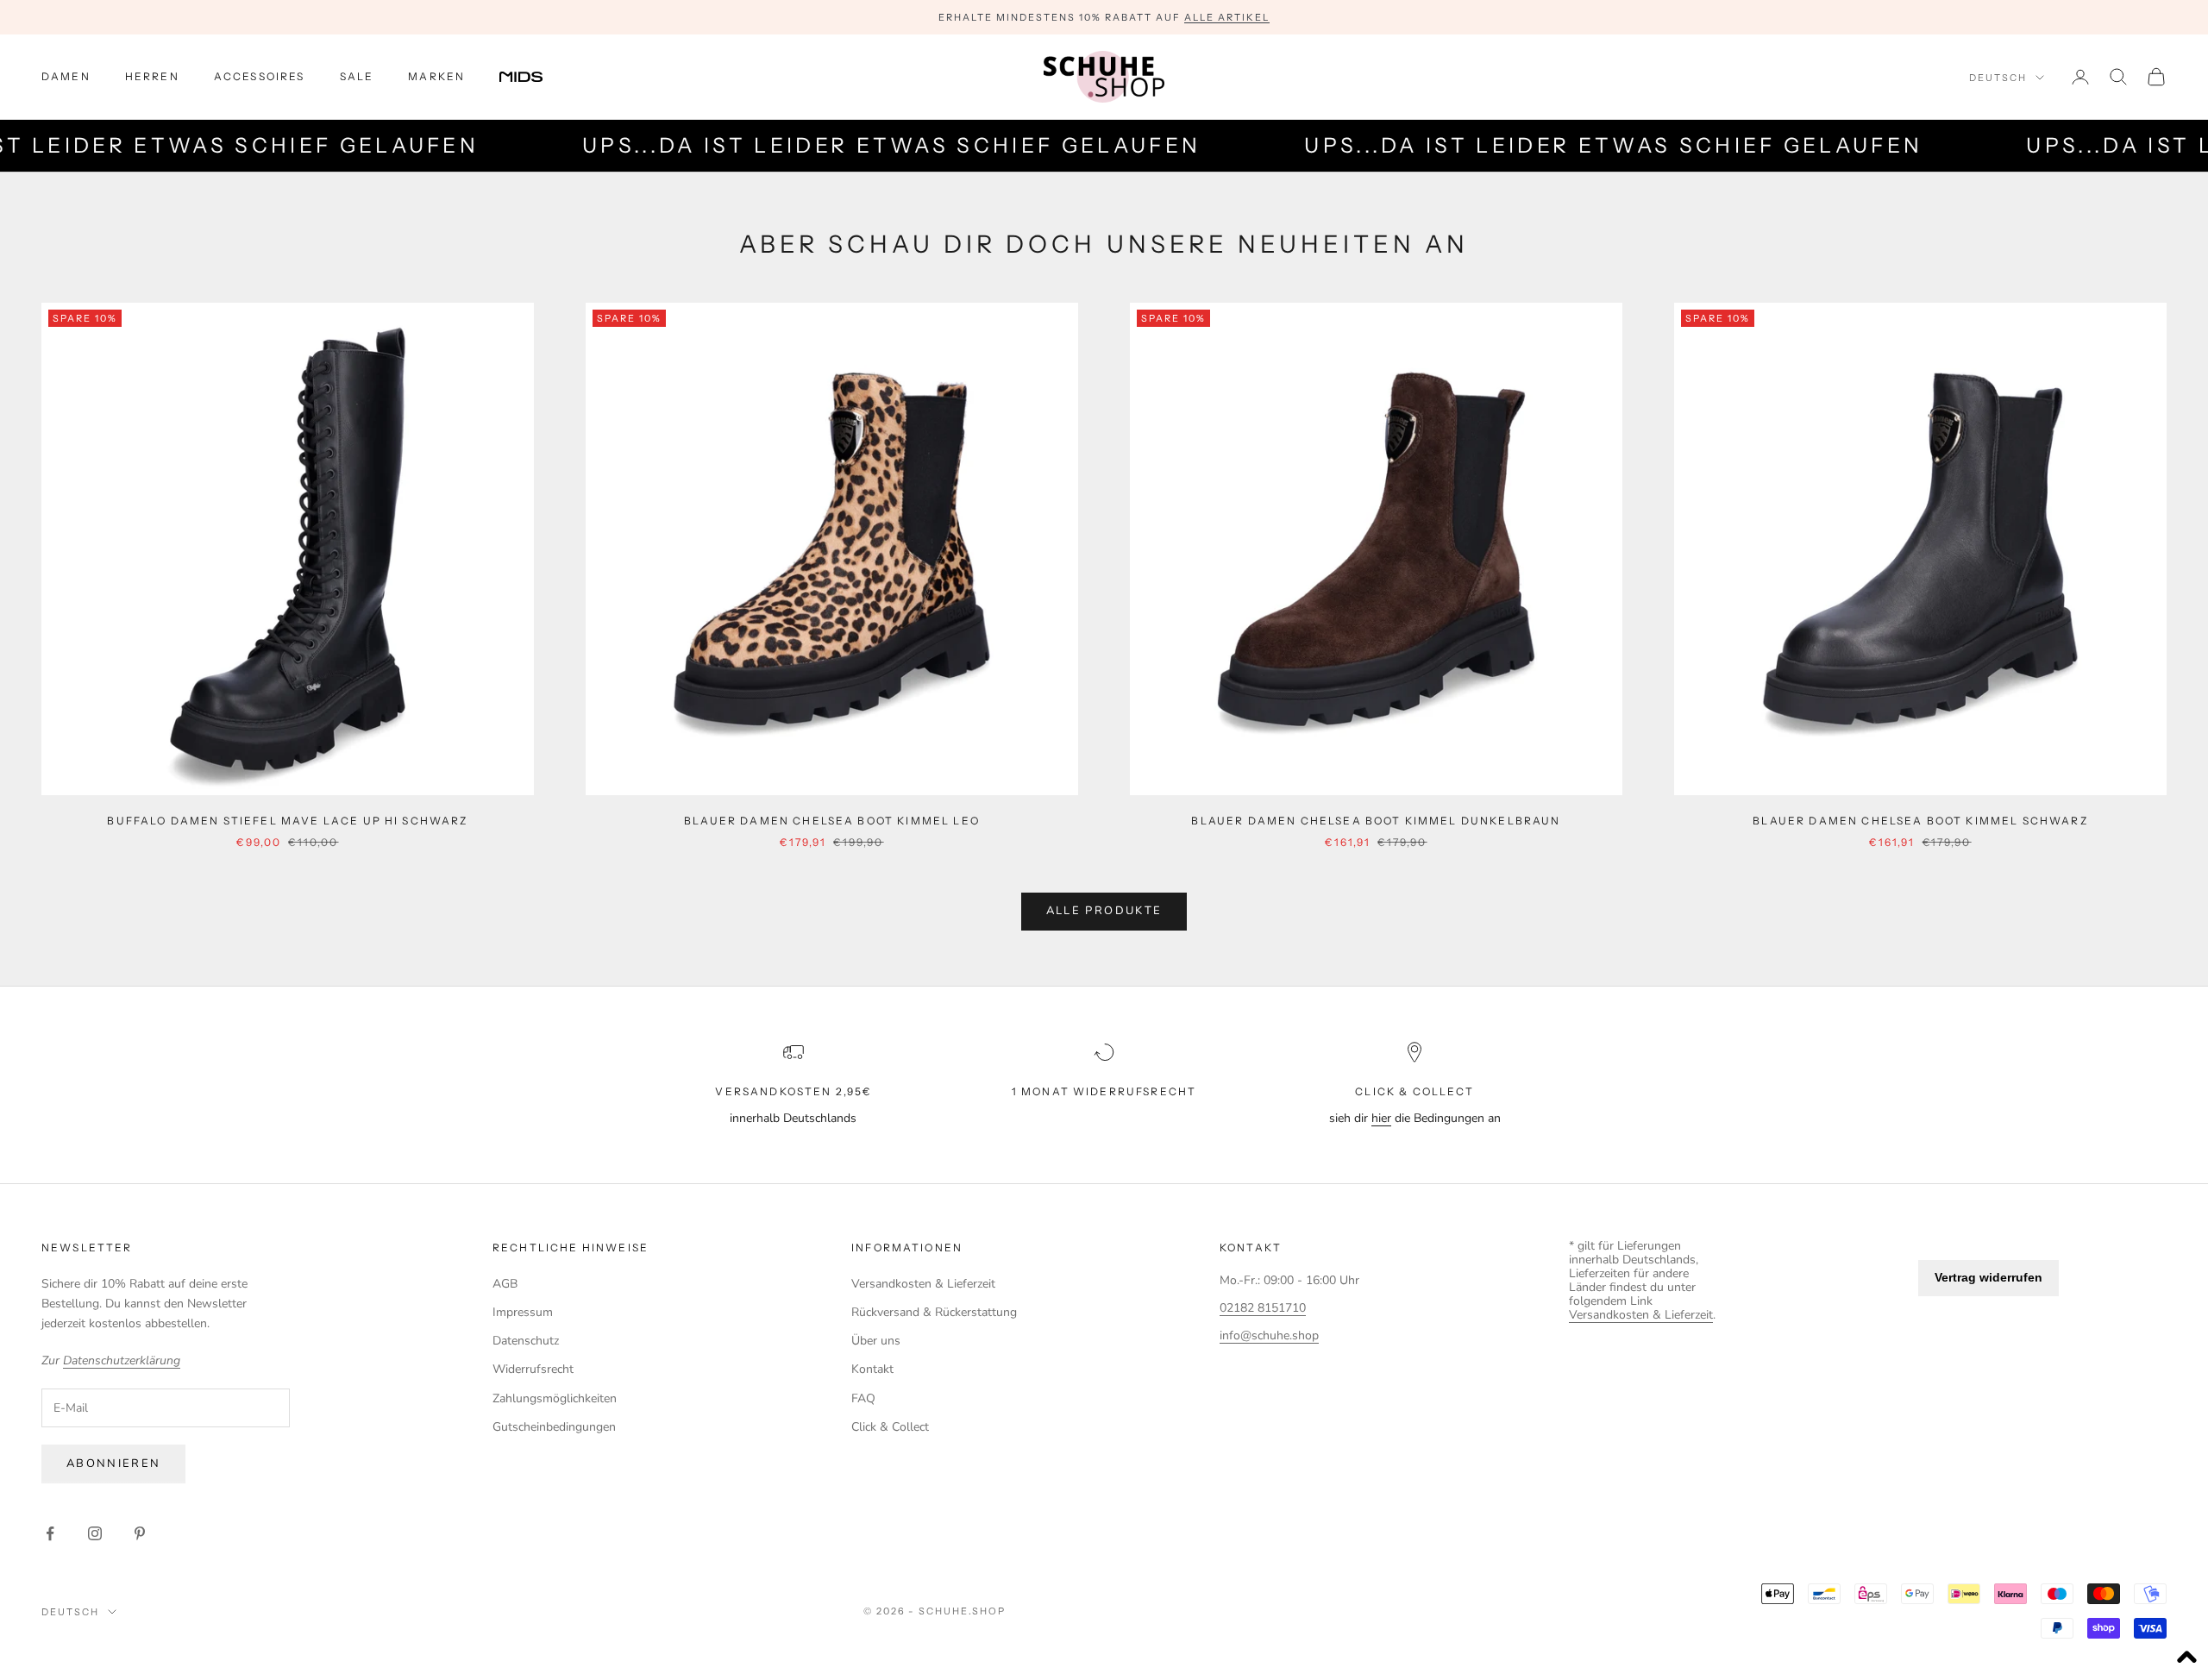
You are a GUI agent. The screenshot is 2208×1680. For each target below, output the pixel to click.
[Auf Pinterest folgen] (140, 1533)
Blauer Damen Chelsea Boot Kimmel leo (832, 821)
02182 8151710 (1263, 1308)
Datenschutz (526, 1341)
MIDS (534, 77)
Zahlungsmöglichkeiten (555, 1398)
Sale (357, 76)
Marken (436, 76)
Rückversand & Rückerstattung (934, 1312)
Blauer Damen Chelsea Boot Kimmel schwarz (1920, 821)
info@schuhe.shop (1269, 1335)
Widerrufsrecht (533, 1369)
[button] (2186, 1658)
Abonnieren (113, 1464)
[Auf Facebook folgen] (50, 1533)
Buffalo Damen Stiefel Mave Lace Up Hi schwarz (287, 821)
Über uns (876, 1341)
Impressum (523, 1312)
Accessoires (260, 76)
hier (1381, 1118)
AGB (505, 1284)
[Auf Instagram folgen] (95, 1533)
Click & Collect (890, 1427)
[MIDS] (534, 77)
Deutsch (1998, 78)
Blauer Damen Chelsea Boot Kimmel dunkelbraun (1376, 821)
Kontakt (872, 1369)
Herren (152, 76)
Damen (66, 76)
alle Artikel (1227, 17)
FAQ (863, 1398)
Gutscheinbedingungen (554, 1427)
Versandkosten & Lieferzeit (923, 1284)
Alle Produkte (1104, 911)
